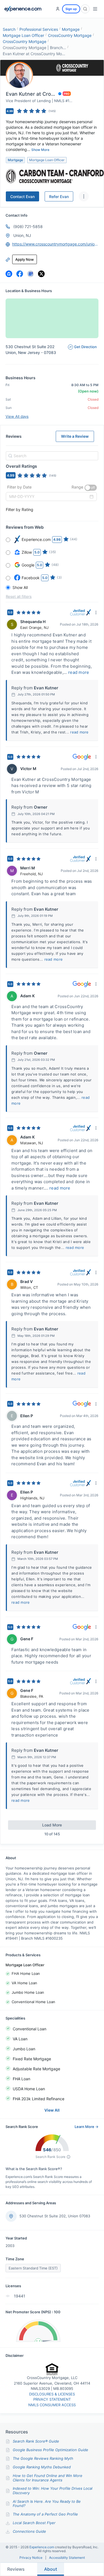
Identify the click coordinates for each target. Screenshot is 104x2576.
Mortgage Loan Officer (23, 35)
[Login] (58, 9)
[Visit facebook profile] (20, 274)
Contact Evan (22, 197)
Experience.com (42, 2547)
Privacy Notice (31, 2558)
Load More (52, 1825)
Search (9, 29)
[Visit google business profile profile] (31, 274)
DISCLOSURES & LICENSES (52, 2394)
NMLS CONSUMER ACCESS (52, 2405)
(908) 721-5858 (28, 227)
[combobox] (51, 456)
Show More (40, 150)
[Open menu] (95, 9)
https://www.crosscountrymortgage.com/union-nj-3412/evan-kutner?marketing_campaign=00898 (55, 244)
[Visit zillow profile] (9, 274)
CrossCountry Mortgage (70, 35)
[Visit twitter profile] (41, 274)
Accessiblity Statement (67, 2558)
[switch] (91, 488)
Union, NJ (22, 235)
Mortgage (71, 29)
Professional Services (39, 29)
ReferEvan (59, 197)
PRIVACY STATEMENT (52, 2399)
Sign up (71, 9)
